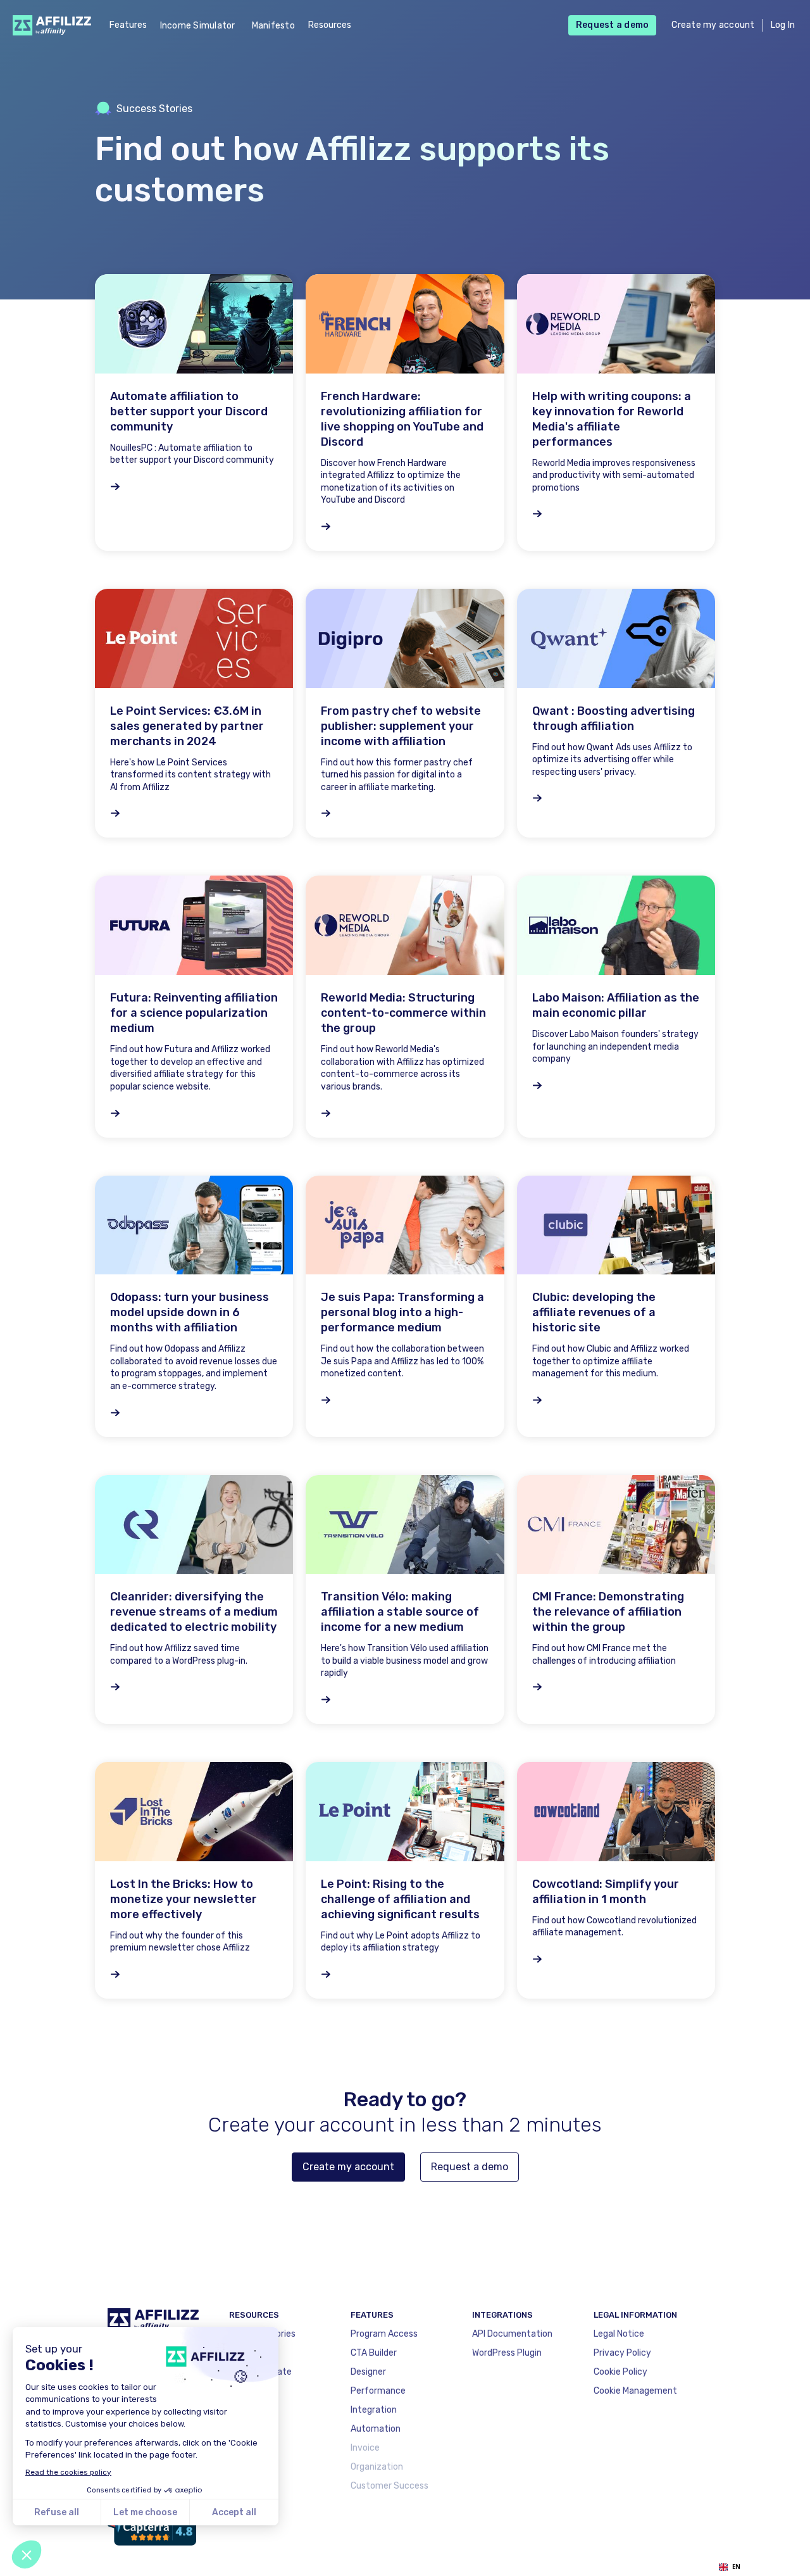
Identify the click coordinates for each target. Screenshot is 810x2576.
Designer (368, 2372)
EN (736, 2567)
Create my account (713, 25)
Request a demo (613, 25)
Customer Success (389, 2486)
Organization (377, 2467)
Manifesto (273, 26)
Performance (378, 2391)
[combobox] (729, 2567)
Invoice (365, 2448)
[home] (48, 25)
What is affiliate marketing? (260, 2379)
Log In (783, 25)
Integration (374, 2410)
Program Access (384, 2334)
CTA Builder (374, 2353)
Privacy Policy (622, 2353)
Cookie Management (635, 2391)
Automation (376, 2429)
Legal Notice (619, 2334)
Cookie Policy (620, 2372)
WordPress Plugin (507, 2353)
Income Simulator (198, 26)
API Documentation (512, 2334)
